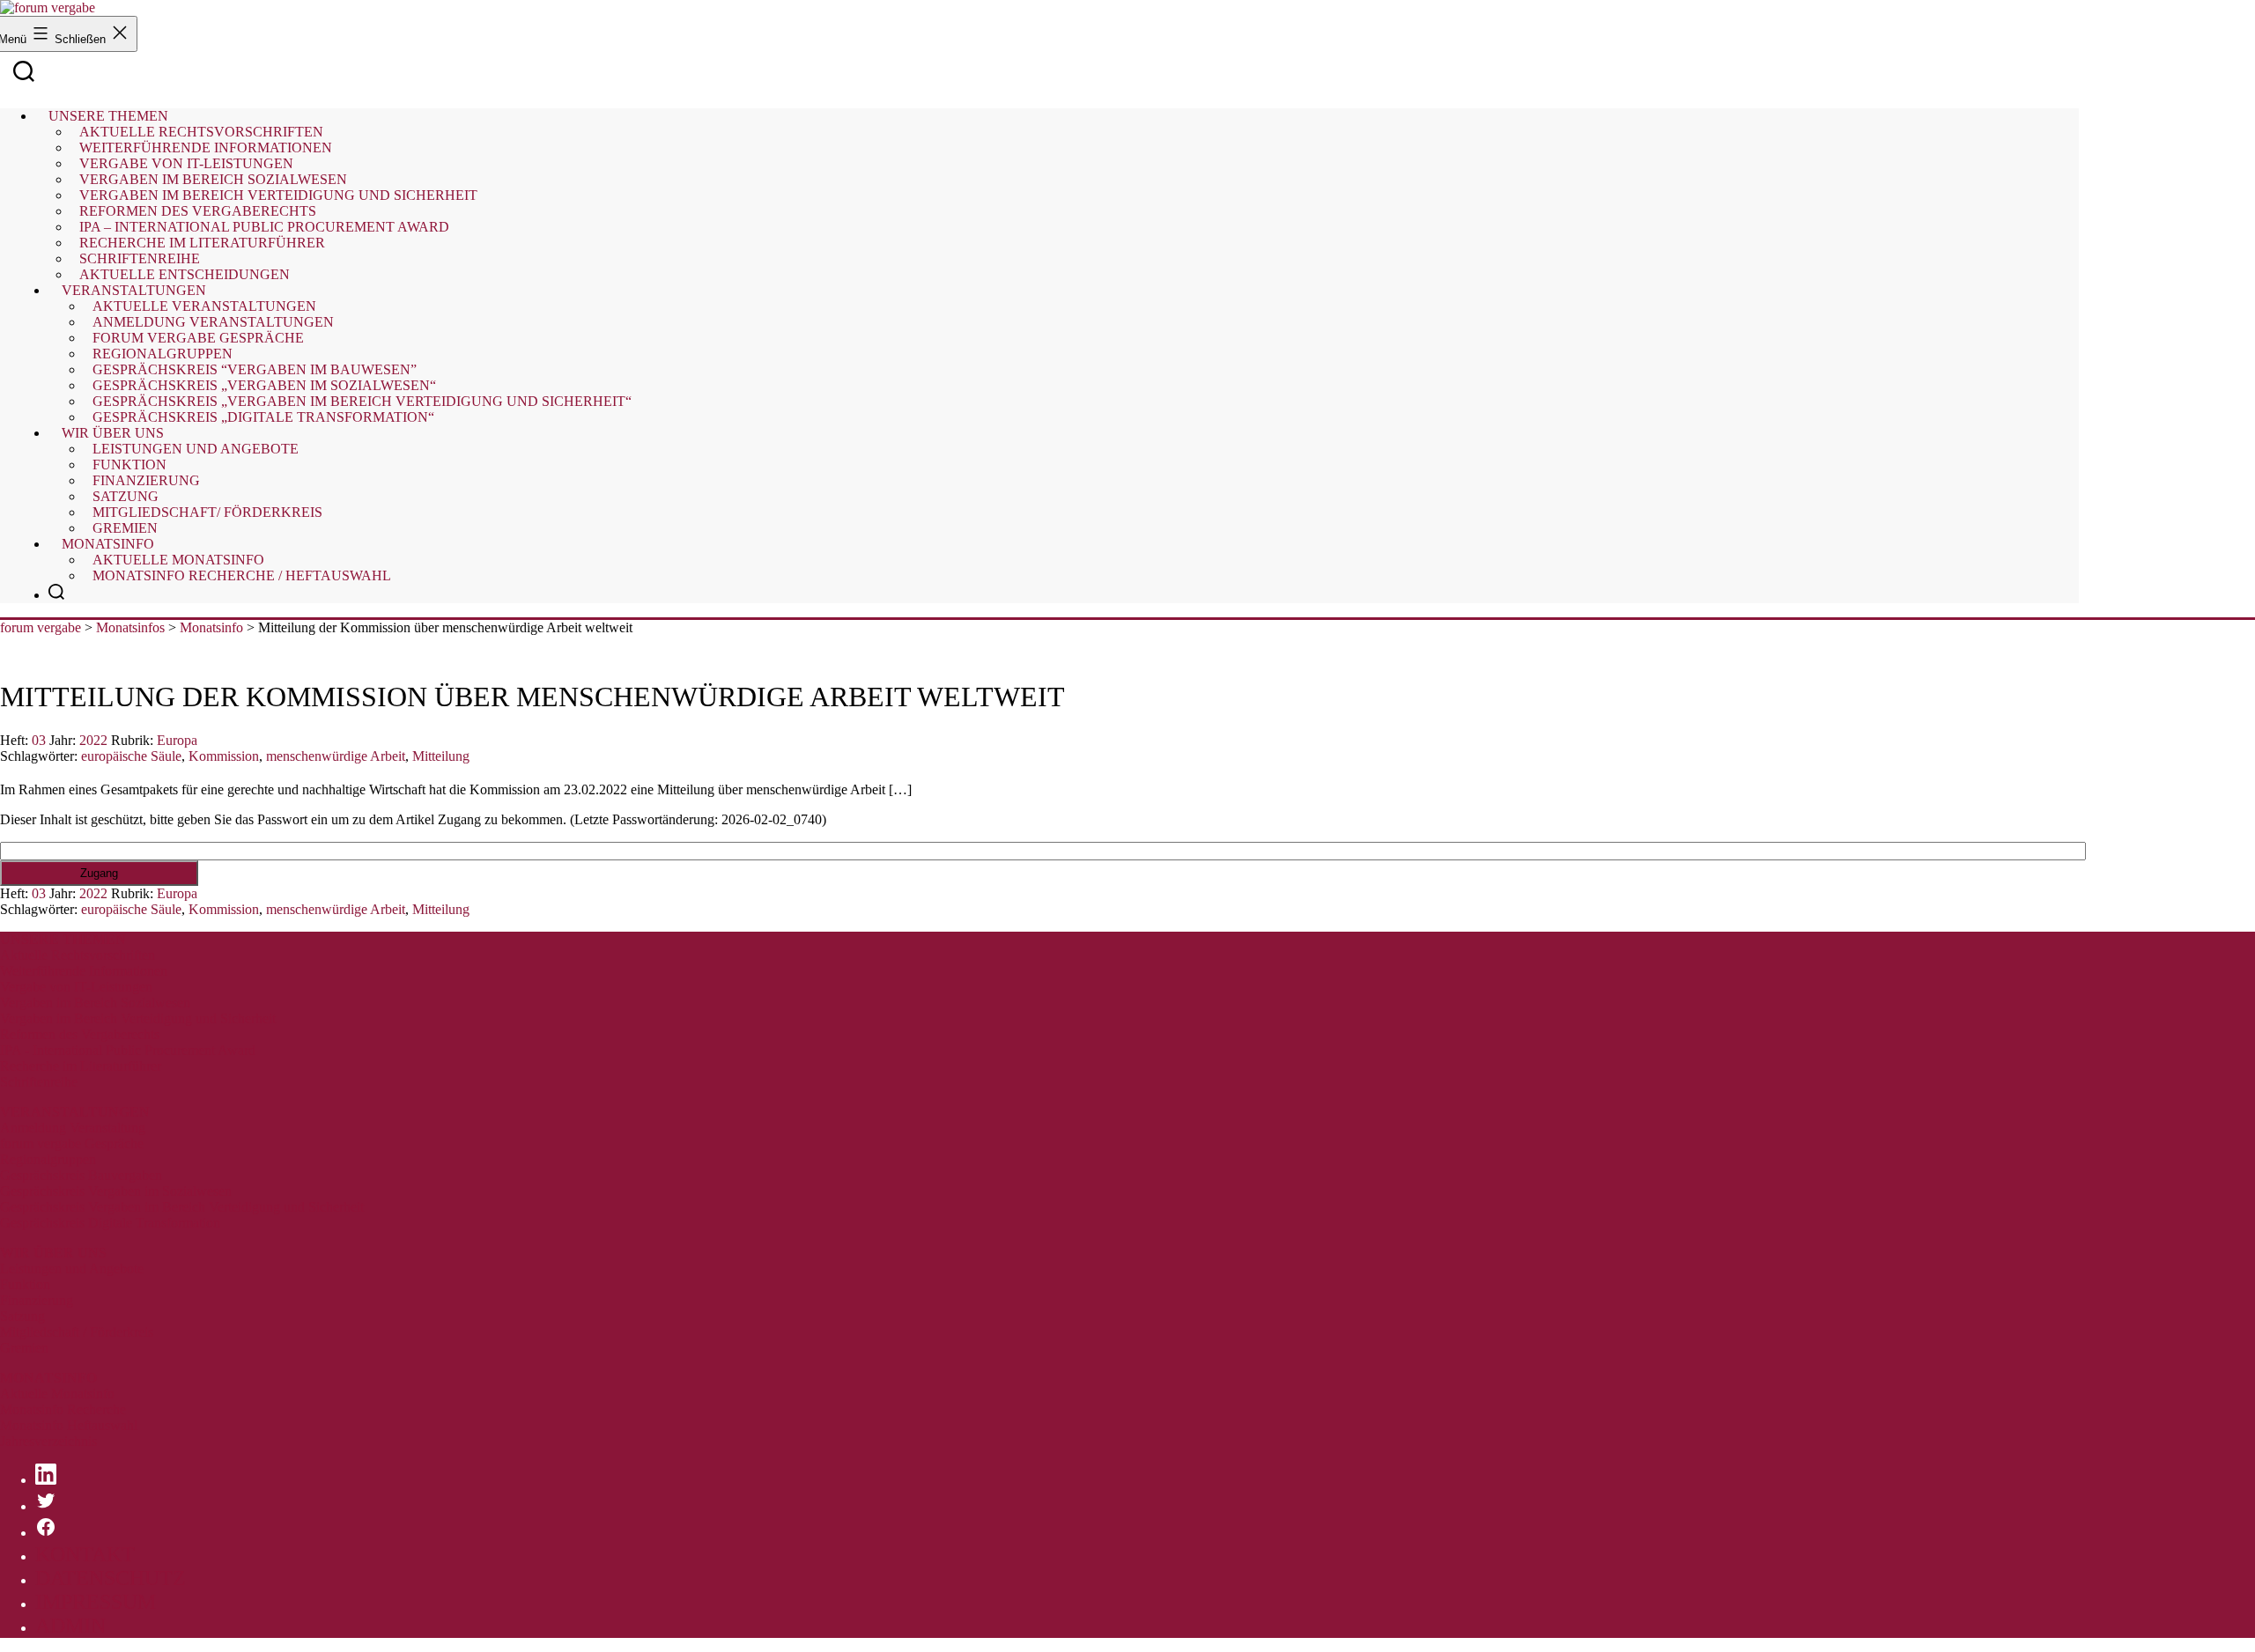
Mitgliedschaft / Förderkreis (77, 1332)
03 (39, 740)
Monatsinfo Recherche (63, 1409)
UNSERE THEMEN (63, 939)
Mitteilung (441, 756)
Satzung (22, 1316)
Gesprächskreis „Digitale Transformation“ (263, 417)
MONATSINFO (48, 1378)
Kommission (224, 756)
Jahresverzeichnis (48, 1441)
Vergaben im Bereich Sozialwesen (95, 1003)
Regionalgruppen (48, 1159)
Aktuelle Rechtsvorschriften (78, 955)
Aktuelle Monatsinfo (57, 1394)
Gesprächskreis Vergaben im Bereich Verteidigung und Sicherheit (182, 1207)
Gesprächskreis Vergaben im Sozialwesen (116, 1191)
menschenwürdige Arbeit (336, 756)
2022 (93, 740)
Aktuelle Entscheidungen (185, 274)
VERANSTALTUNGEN (75, 1112)
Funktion (25, 1284)
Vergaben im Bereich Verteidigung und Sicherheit (138, 1018)
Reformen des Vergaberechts (80, 1034)
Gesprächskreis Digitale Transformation (110, 1223)
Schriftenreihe (39, 1082)
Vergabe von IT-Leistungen (76, 987)
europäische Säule (131, 756)
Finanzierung (37, 1300)
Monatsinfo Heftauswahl (69, 1425)
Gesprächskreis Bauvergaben (81, 1175)
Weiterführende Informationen (84, 971)
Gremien (125, 528)
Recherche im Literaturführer (81, 1066)
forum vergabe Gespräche (72, 1143)
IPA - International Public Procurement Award (128, 1050)
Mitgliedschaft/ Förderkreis (207, 512)
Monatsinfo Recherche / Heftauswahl (242, 575)
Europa (177, 740)
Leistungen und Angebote (196, 449)
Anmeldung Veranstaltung (73, 1128)
